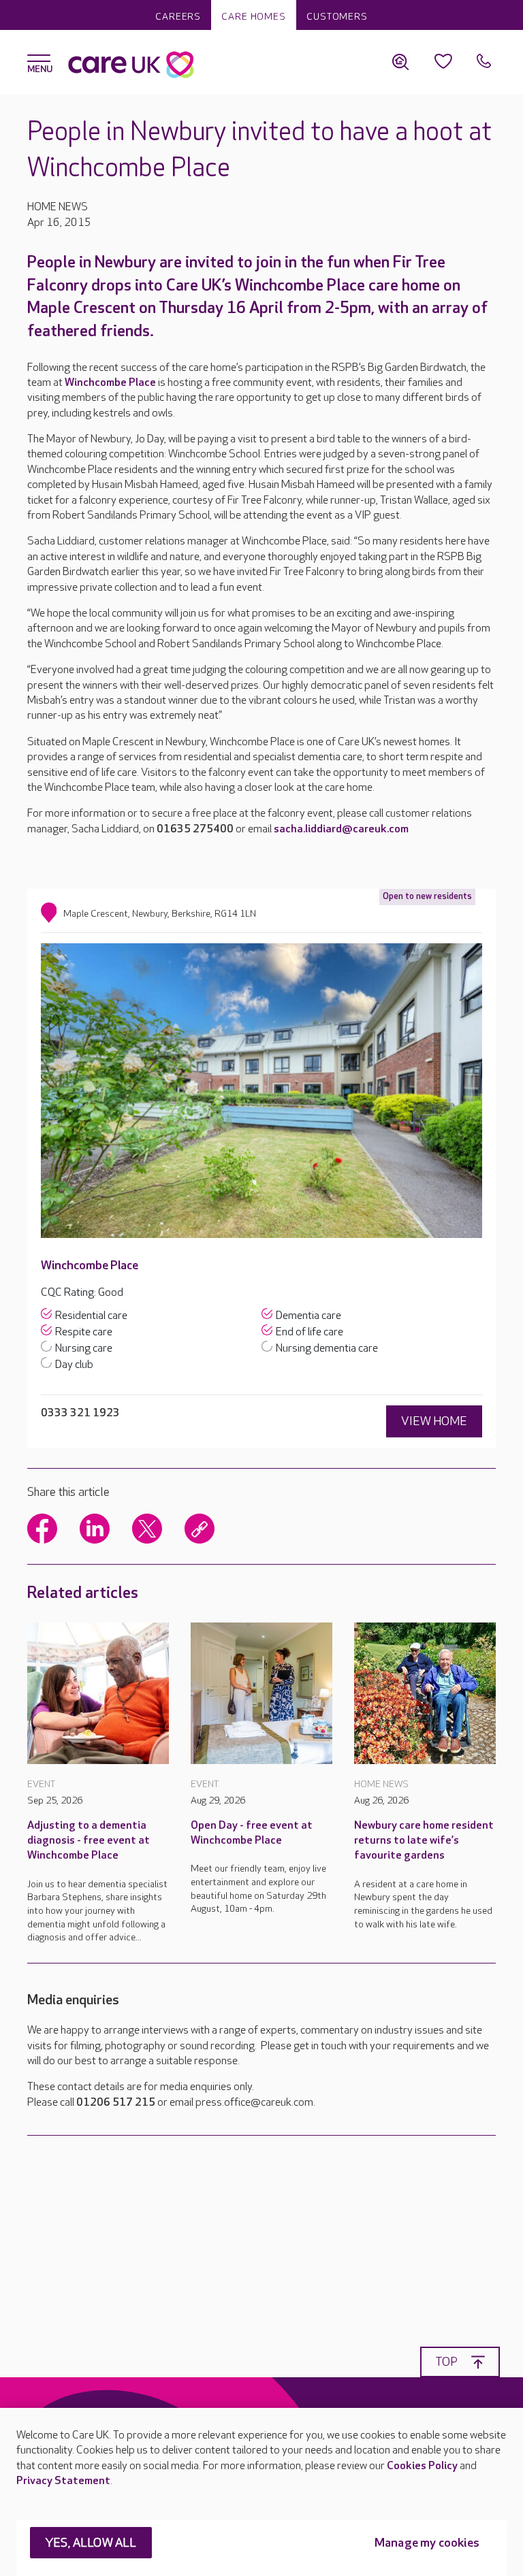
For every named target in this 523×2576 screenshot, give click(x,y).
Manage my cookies (427, 2543)
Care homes (254, 17)
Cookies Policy (422, 2466)
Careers (178, 17)
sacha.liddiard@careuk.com (341, 829)
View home (434, 1421)
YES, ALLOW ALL (91, 2543)
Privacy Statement (63, 2481)
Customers (337, 17)
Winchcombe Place (110, 383)
